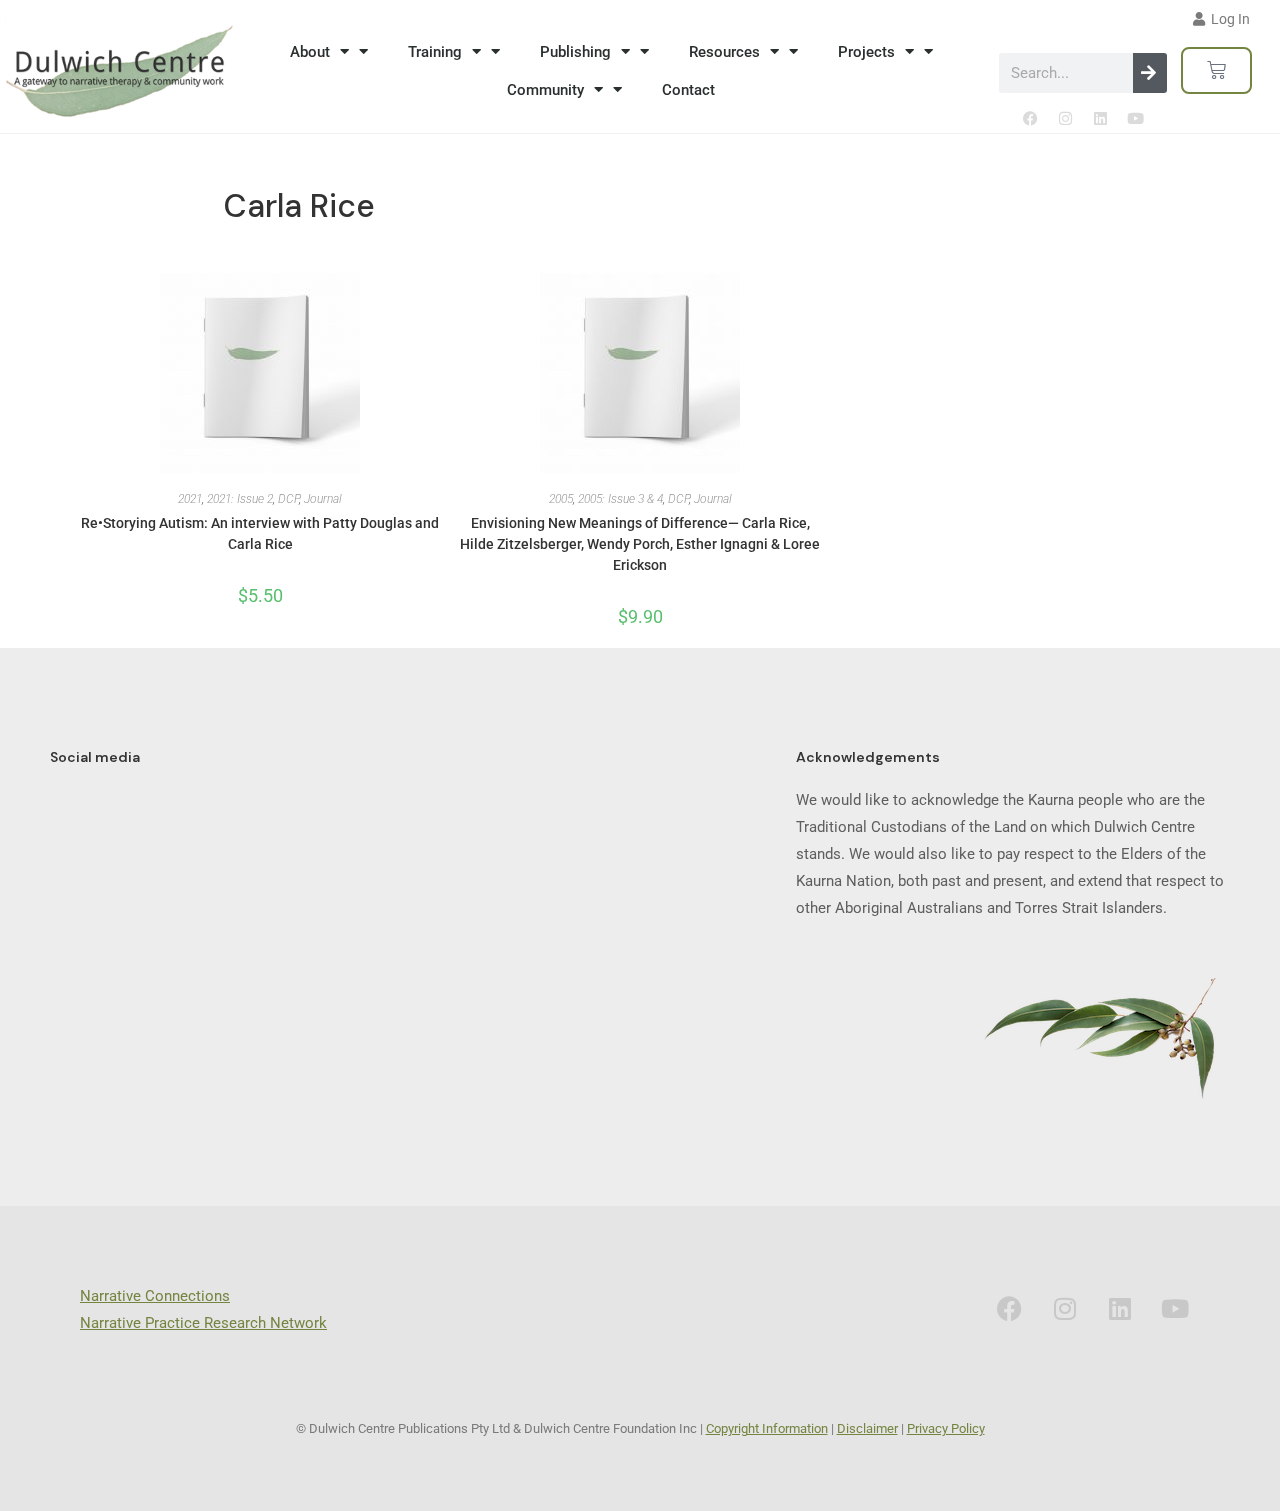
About (310, 52)
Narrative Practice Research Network (203, 1323)
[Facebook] (1030, 118)
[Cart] (1216, 70)
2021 (190, 499)
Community (545, 90)
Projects (866, 52)
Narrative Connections (155, 1296)
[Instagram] (1065, 118)
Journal (323, 499)
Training (435, 52)
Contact (688, 90)
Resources (724, 52)
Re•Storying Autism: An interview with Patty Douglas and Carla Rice (260, 533)
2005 (561, 499)
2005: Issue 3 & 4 (620, 499)
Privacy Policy (946, 1428)
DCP (288, 499)
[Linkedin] (1100, 118)
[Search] (1150, 73)
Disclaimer (867, 1428)
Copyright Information (767, 1428)
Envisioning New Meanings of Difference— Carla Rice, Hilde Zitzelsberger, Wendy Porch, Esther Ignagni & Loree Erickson (640, 544)
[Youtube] (1135, 118)
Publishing (575, 52)
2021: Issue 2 (240, 499)
